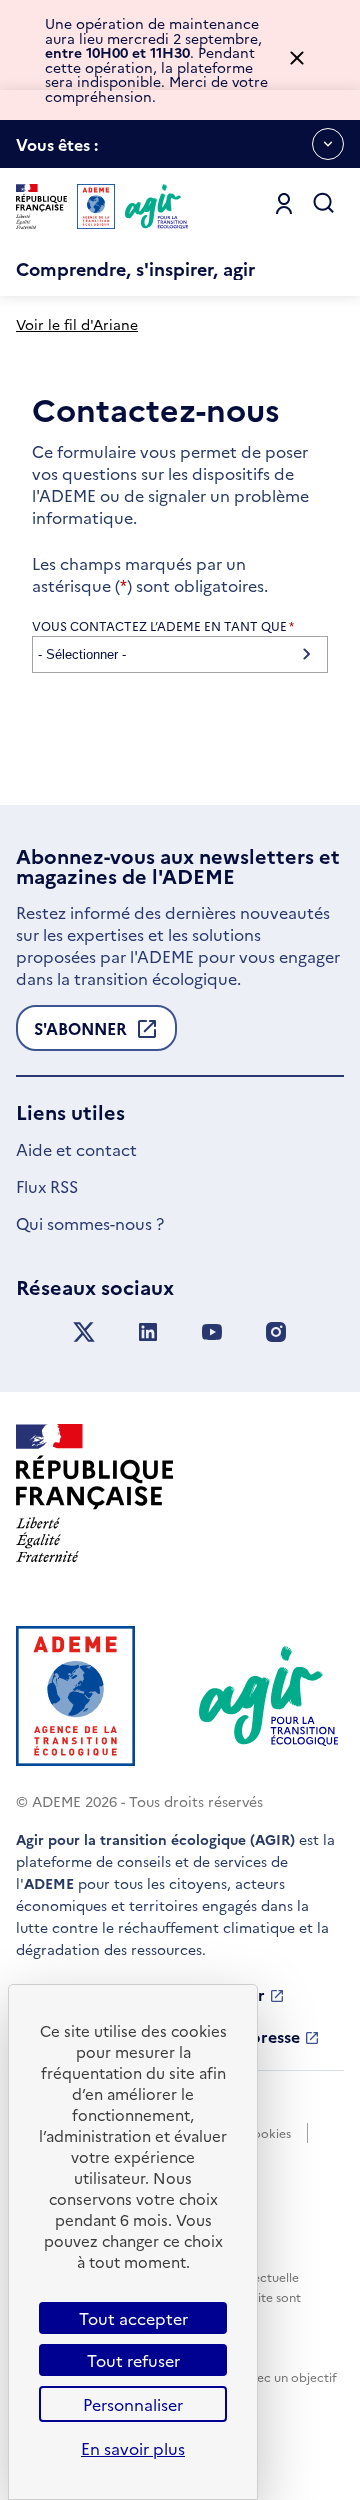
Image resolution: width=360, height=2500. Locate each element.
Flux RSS (47, 1186)
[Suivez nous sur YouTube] (212, 1332)
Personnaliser (133, 2404)
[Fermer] (297, 59)
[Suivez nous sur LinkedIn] (148, 1332)
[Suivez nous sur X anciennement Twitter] (84, 1332)
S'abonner (80, 1034)
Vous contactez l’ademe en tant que (163, 626)
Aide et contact (76, 1149)
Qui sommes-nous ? (90, 1223)
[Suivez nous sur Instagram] (276, 1332)
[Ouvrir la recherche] (324, 204)
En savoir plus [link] (133, 2448)
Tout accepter (133, 2318)
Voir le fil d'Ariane (77, 324)
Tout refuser (133, 2360)
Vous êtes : (57, 150)
